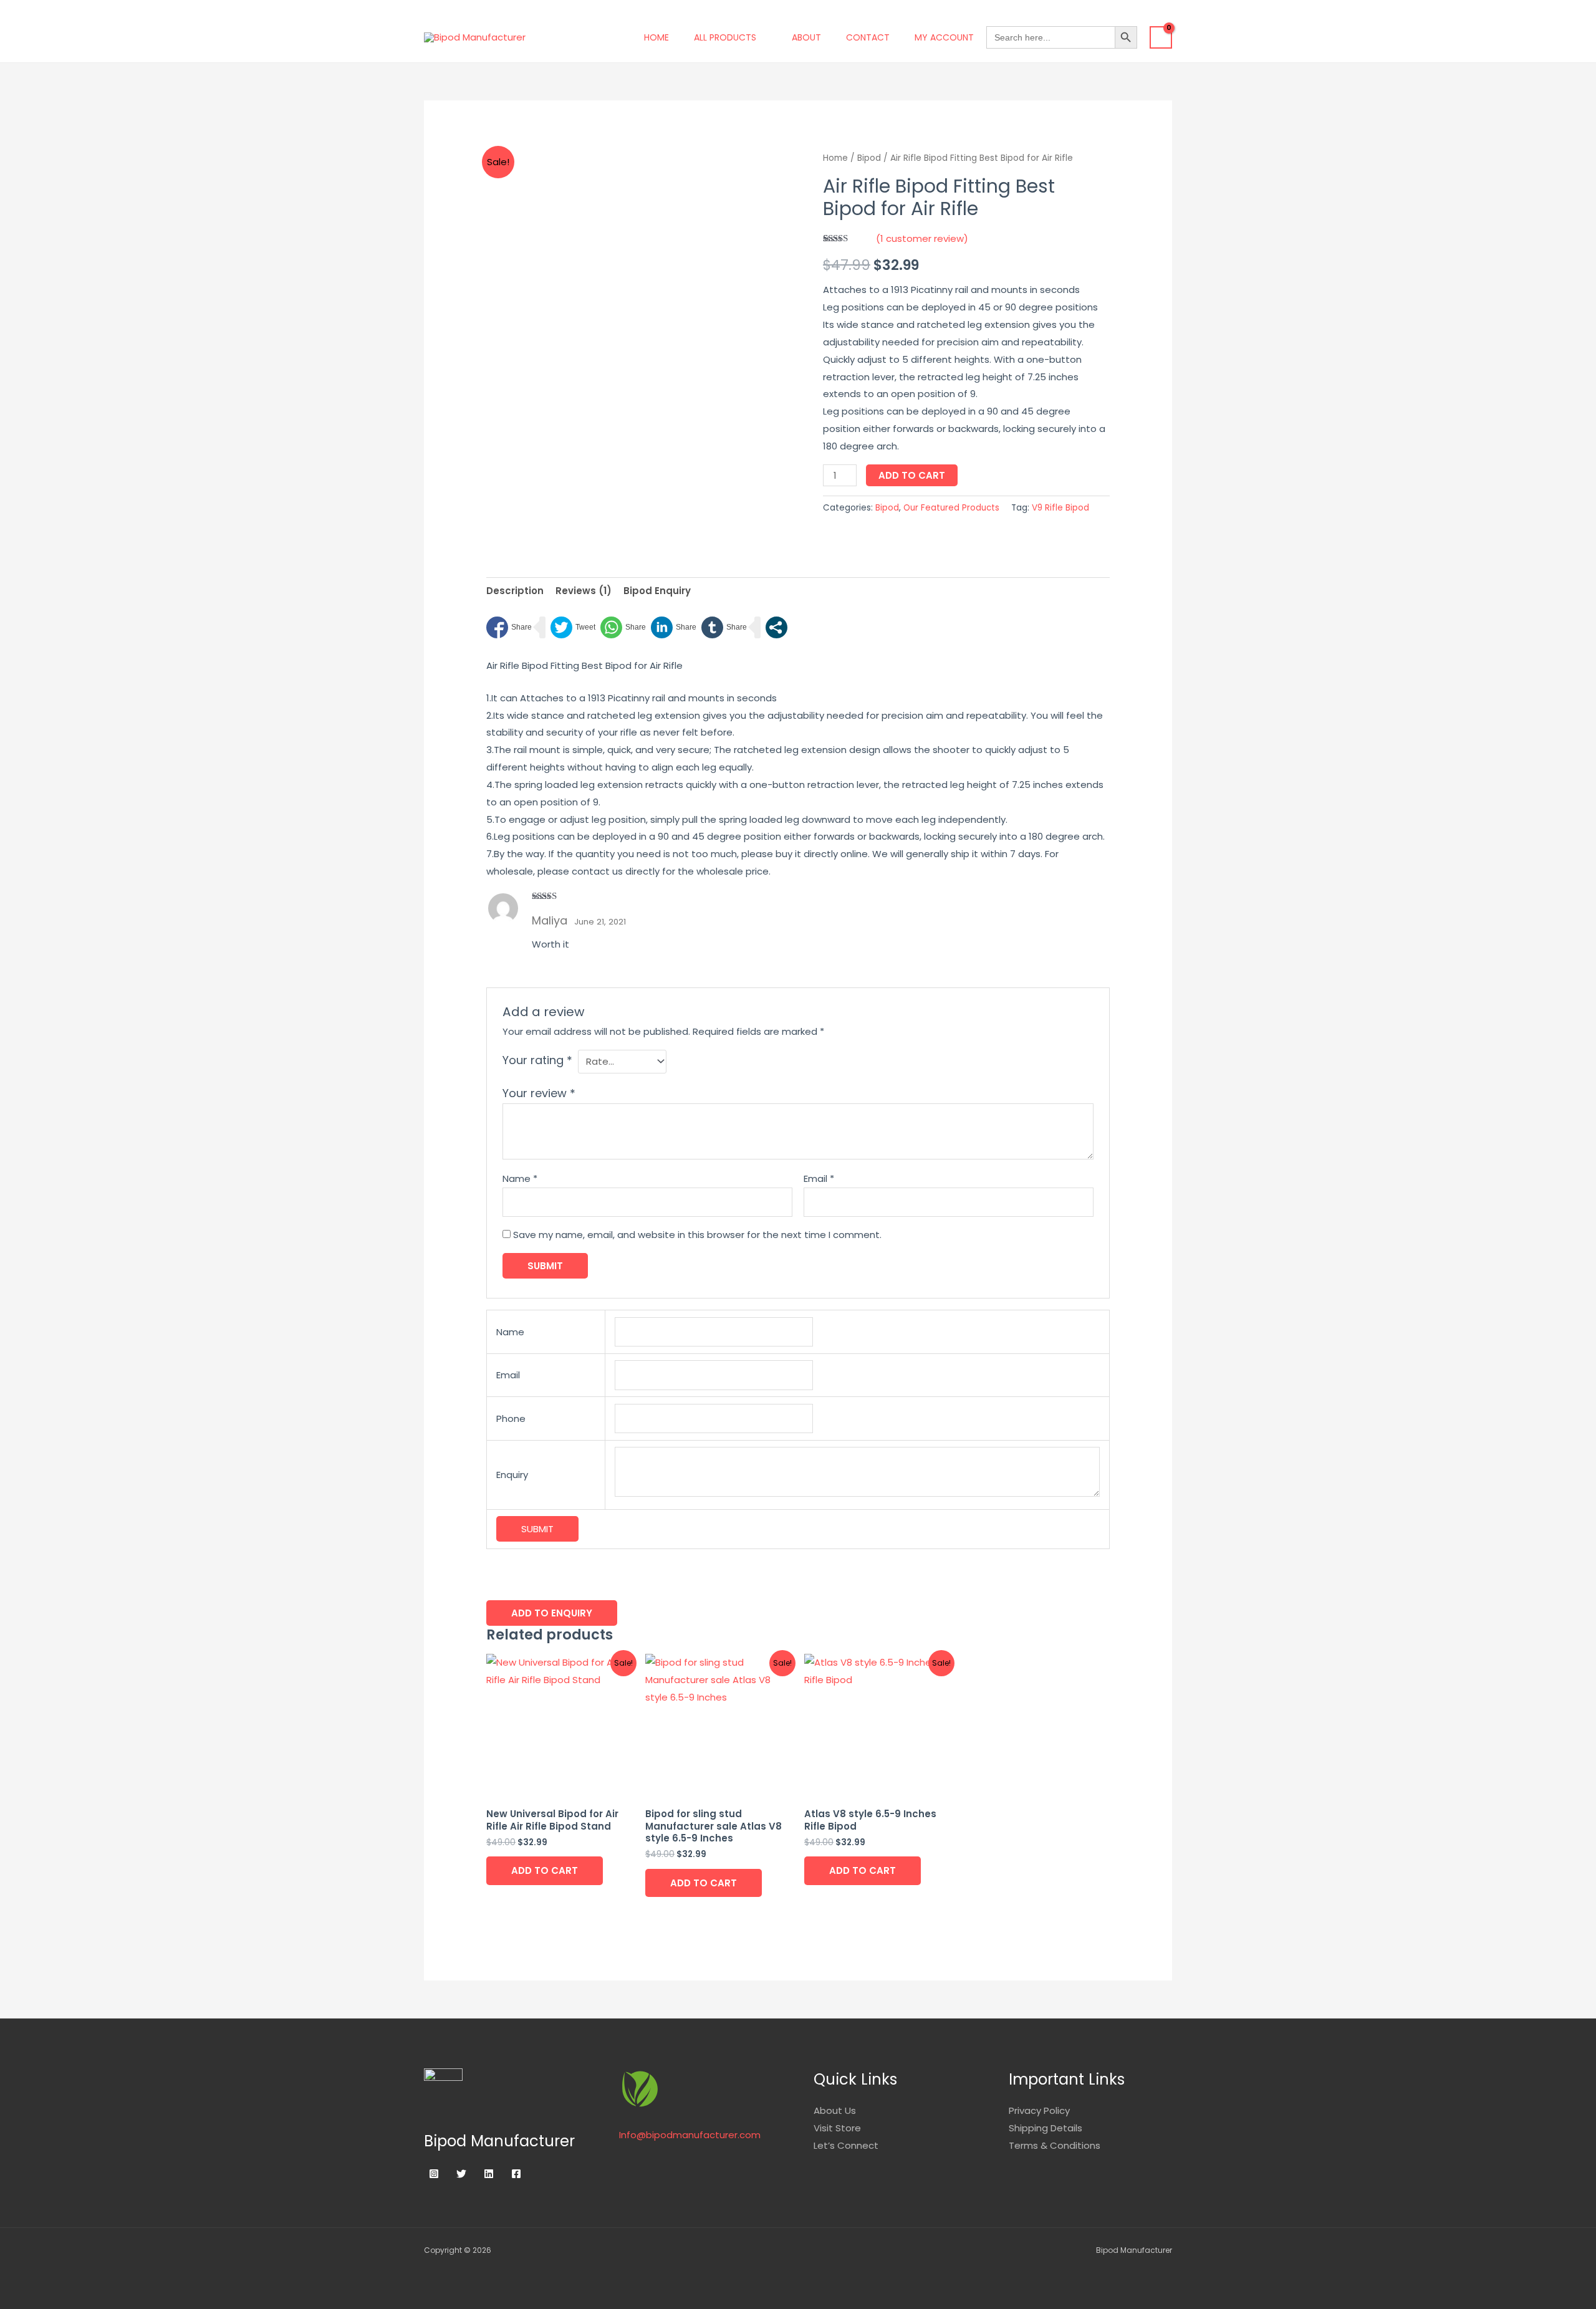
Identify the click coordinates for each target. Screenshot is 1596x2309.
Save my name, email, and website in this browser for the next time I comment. (697, 1235)
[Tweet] (573, 627)
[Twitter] (461, 2174)
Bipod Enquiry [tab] (657, 591)
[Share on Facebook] (509, 627)
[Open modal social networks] (776, 627)
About (806, 37)
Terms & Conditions (1055, 2145)
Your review (539, 1093)
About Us (835, 2110)
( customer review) (922, 238)
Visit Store (837, 2128)
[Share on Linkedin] (674, 627)
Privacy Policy (1039, 2110)
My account (944, 37)
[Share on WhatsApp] (623, 627)
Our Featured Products (951, 508)
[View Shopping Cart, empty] (1161, 37)
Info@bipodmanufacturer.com (690, 2135)
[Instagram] (434, 2174)
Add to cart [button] (545, 1870)
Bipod (869, 158)
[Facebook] (516, 2174)
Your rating (537, 1060)
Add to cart (912, 475)
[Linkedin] (489, 2174)
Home (656, 37)
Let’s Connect (846, 2145)
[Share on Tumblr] (724, 627)
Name (520, 1179)
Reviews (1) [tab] (584, 591)
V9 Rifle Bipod (1060, 508)
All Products (725, 37)
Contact (868, 37)
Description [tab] (515, 591)
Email (819, 1179)
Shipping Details (1046, 2128)
